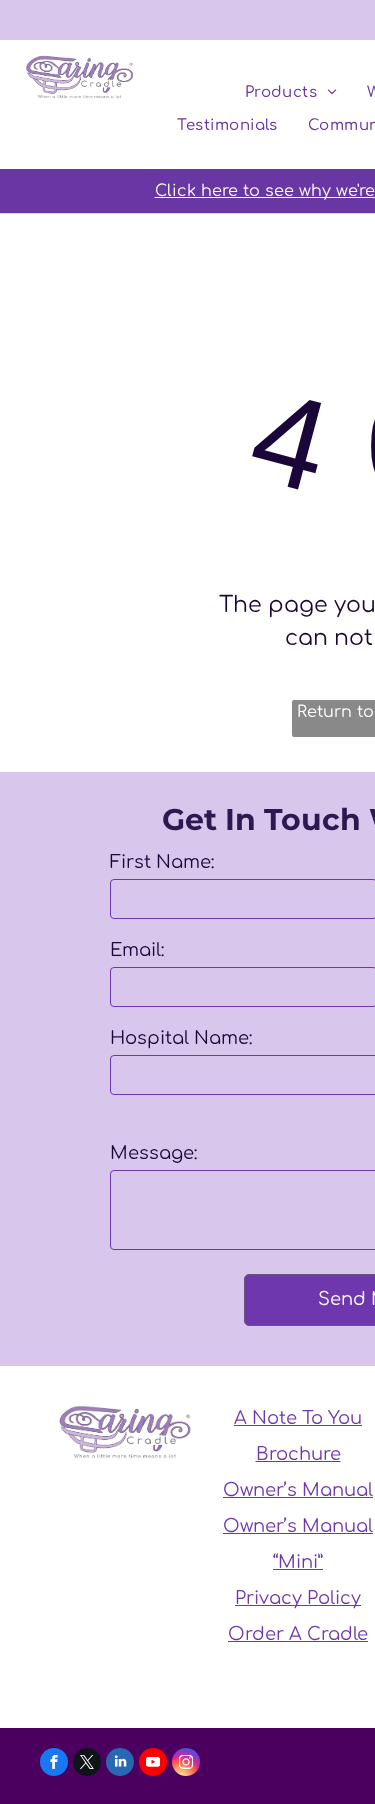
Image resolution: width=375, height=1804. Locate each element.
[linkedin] (120, 1764)
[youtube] (153, 1764)
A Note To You (298, 1418)
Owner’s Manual (298, 1490)
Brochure (298, 1454)
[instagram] (186, 1764)
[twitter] (87, 1764)
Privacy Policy (298, 1598)
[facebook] (54, 1764)
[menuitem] (291, 93)
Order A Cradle (298, 1634)
